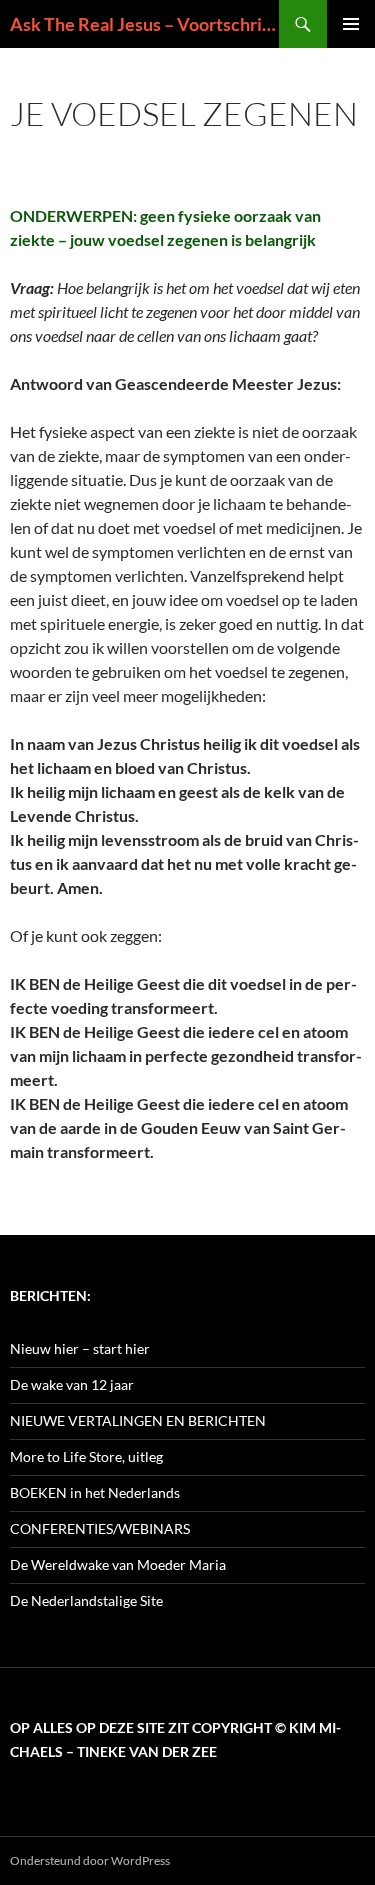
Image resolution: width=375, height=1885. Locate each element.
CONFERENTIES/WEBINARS (100, 1528)
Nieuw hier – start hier (80, 1348)
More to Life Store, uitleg (86, 1456)
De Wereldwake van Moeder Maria (118, 1564)
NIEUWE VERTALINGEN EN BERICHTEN (138, 1420)
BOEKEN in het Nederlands (95, 1492)
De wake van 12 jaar (72, 1384)
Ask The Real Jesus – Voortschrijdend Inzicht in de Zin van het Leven (144, 24)
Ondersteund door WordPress (90, 1860)
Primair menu (351, 24)
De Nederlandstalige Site (86, 1600)
